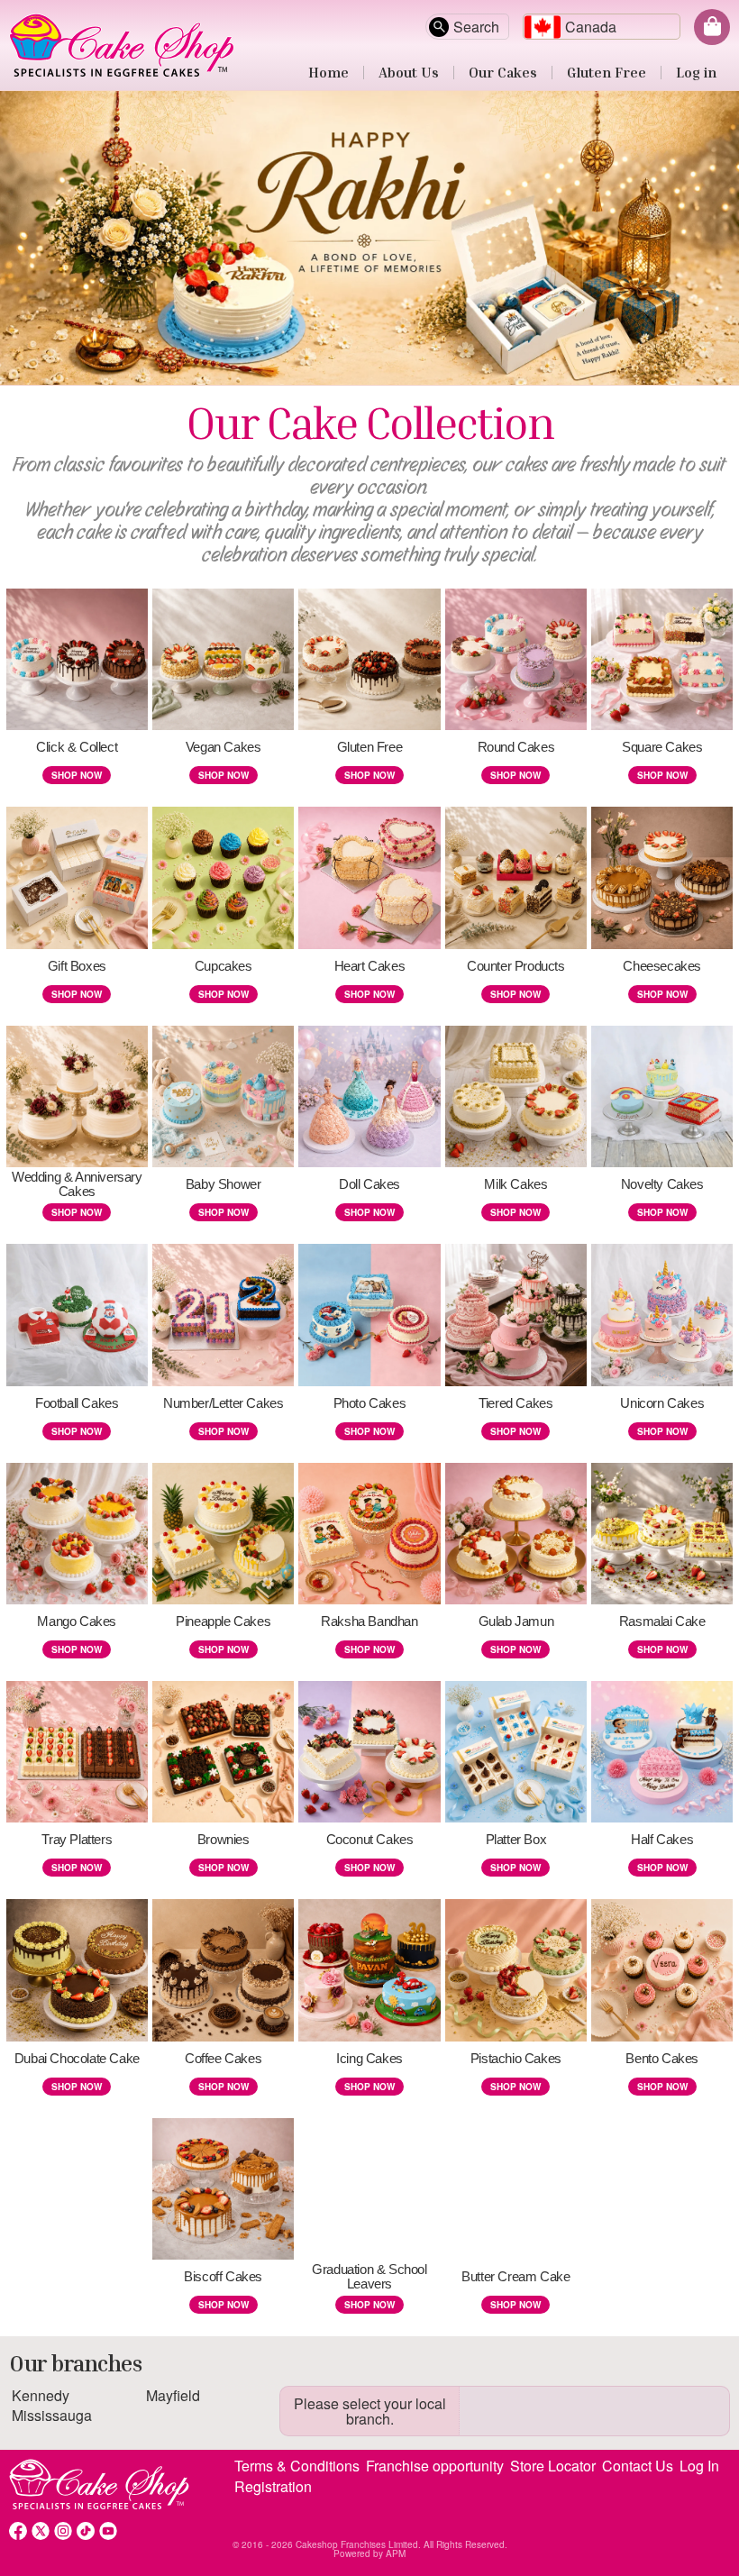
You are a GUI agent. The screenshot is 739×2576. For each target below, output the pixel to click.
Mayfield (173, 2395)
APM (396, 2553)
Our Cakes (503, 72)
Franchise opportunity (435, 2466)
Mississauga (52, 2415)
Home (328, 72)
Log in (696, 72)
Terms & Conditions (297, 2466)
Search (476, 27)
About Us (409, 72)
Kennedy (41, 2395)
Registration (273, 2487)
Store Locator (553, 2466)
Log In (699, 2466)
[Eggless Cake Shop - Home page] (369, 45)
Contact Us (638, 2466)
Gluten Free (607, 72)
